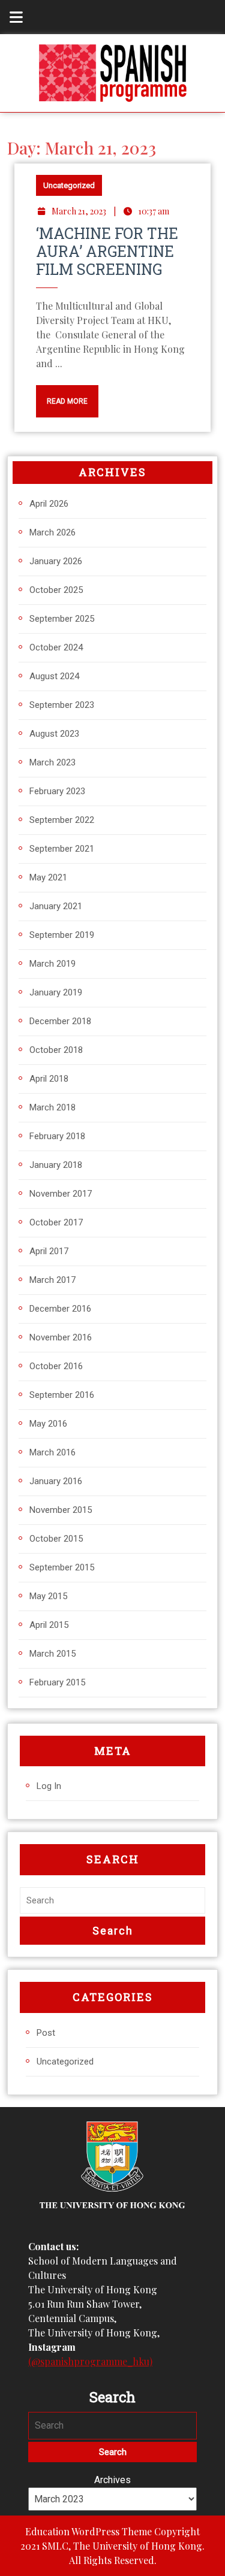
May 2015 (48, 1596)
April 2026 (49, 504)
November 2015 (61, 1510)
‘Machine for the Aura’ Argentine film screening (107, 251)
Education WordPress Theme (88, 2531)
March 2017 (52, 1280)
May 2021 (48, 877)
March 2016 (52, 1452)
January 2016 (56, 1481)
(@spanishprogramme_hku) (90, 2361)
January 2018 (56, 1165)
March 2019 (52, 964)
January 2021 (56, 906)
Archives (112, 2480)
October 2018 (56, 1050)
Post (46, 2033)
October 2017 (56, 1222)
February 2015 (57, 1682)
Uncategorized (69, 185)
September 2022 (62, 820)
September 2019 (62, 935)
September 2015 (62, 1567)
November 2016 (61, 1337)
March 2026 (52, 532)
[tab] (10, 17)
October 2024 (56, 647)
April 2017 (49, 1251)
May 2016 (48, 1424)
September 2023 (62, 705)
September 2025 (62, 619)
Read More (62, 395)
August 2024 (54, 676)
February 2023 (57, 791)
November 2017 (61, 1194)
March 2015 (52, 1654)
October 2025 (56, 590)
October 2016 (56, 1366)
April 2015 (49, 1625)
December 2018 (60, 1021)
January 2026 (56, 561)
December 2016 (60, 1309)
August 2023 (54, 734)
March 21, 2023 (79, 211)
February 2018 (57, 1136)
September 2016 (62, 1395)
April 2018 (49, 1079)
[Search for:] (112, 1901)
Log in (49, 1786)
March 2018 (52, 1107)
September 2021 (62, 849)
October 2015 (56, 1539)
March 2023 (52, 762)
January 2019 (56, 992)
